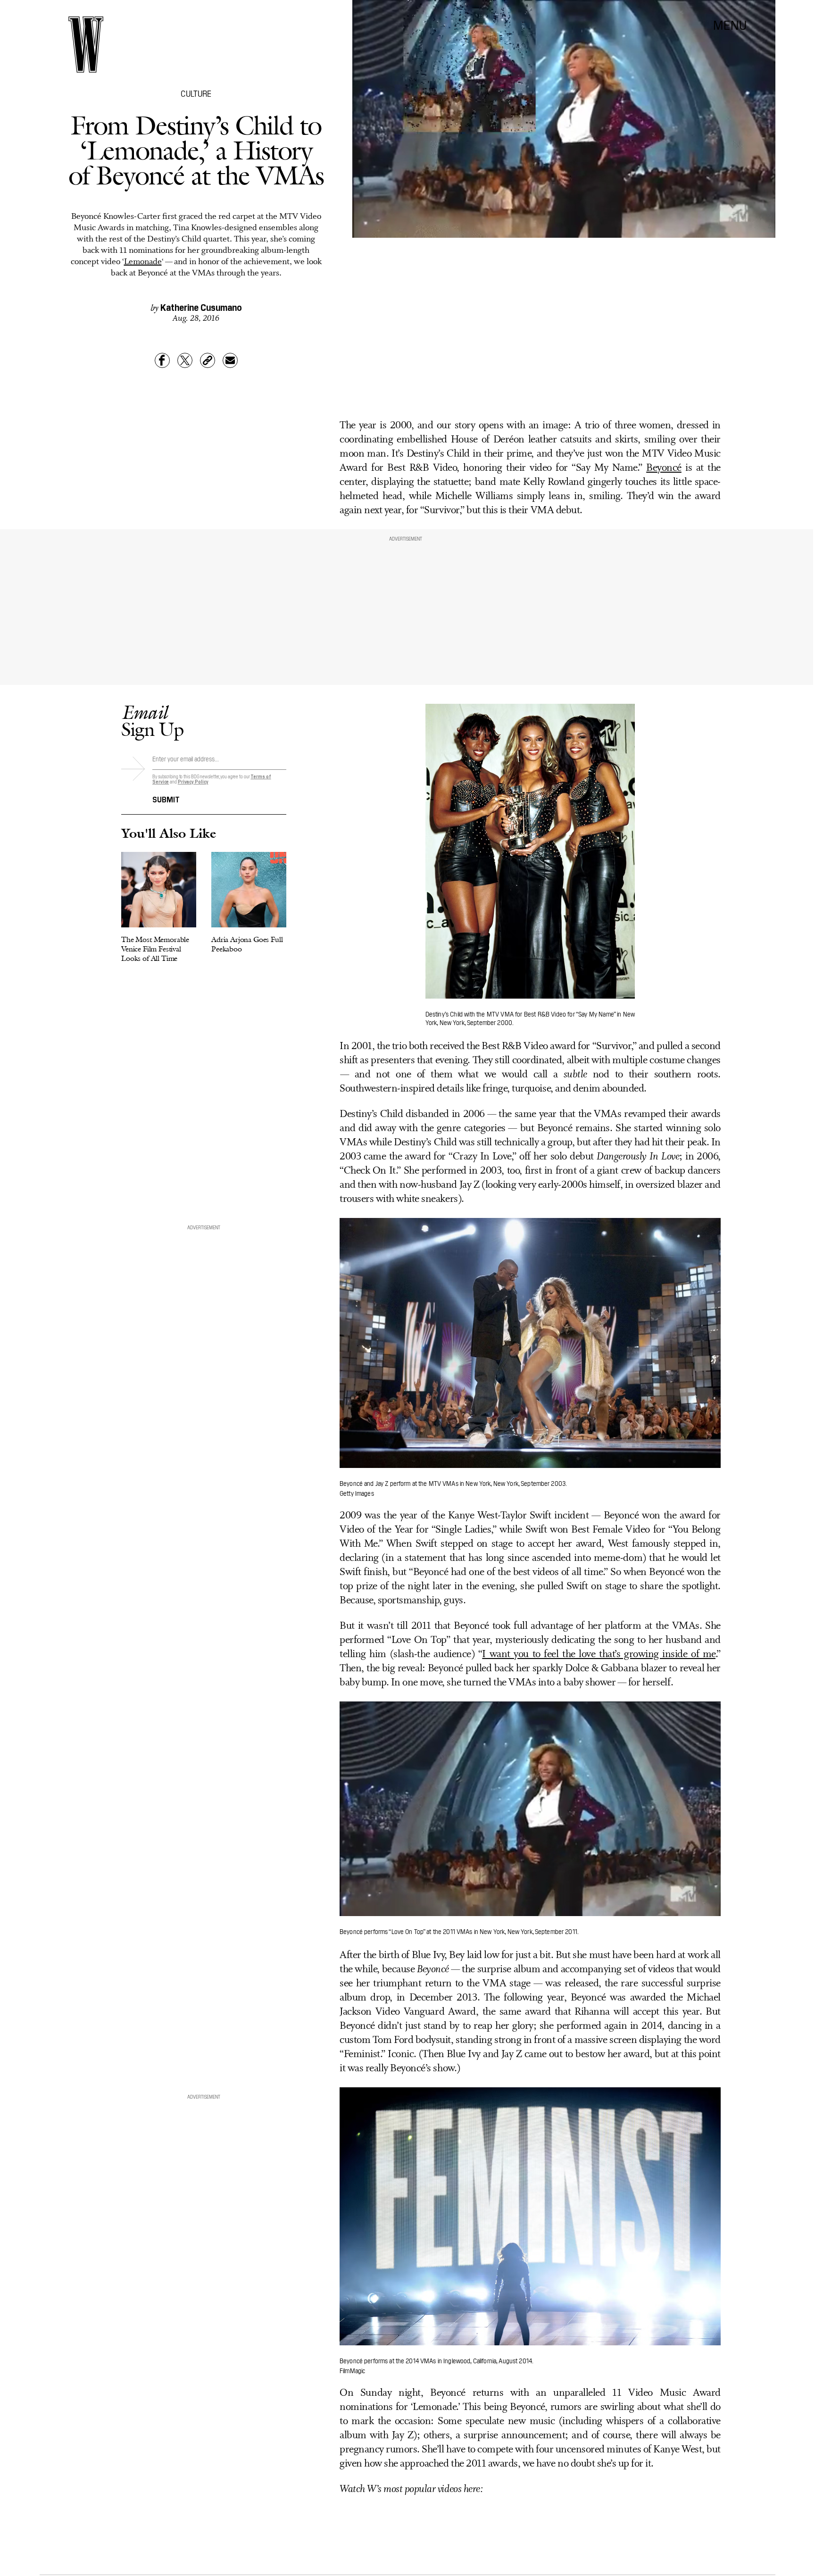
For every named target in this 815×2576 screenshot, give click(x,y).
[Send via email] (230, 360)
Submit (166, 799)
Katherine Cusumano (201, 307)
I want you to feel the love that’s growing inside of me (599, 1655)
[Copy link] (208, 360)
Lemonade (143, 262)
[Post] (185, 360)
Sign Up (152, 721)
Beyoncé (664, 468)
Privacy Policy (193, 781)
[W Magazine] (86, 45)
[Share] (162, 360)
